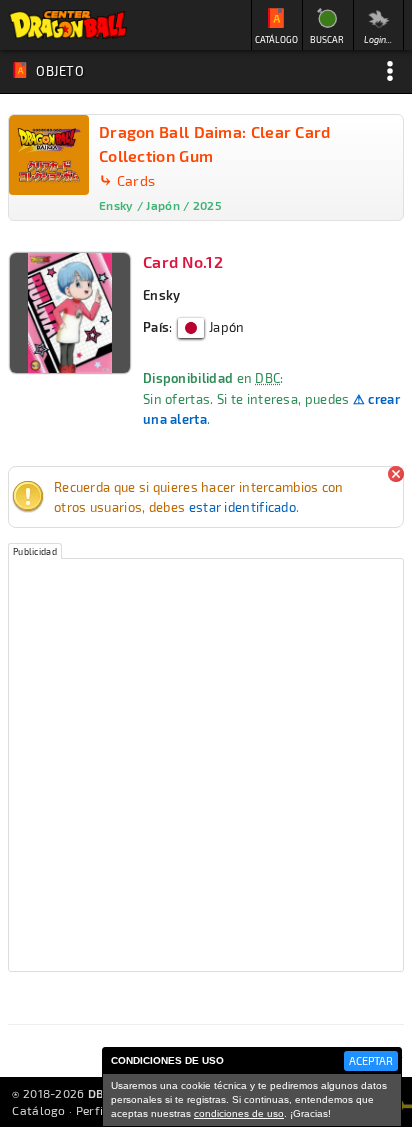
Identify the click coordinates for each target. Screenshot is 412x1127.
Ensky (162, 295)
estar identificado (242, 507)
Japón (225, 327)
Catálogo (38, 1110)
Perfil (92, 1110)
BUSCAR (327, 39)
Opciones (390, 71)
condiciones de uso (239, 1113)
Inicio (68, 25)
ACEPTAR (371, 1060)
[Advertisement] (206, 765)
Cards (136, 180)
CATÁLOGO (276, 39)
